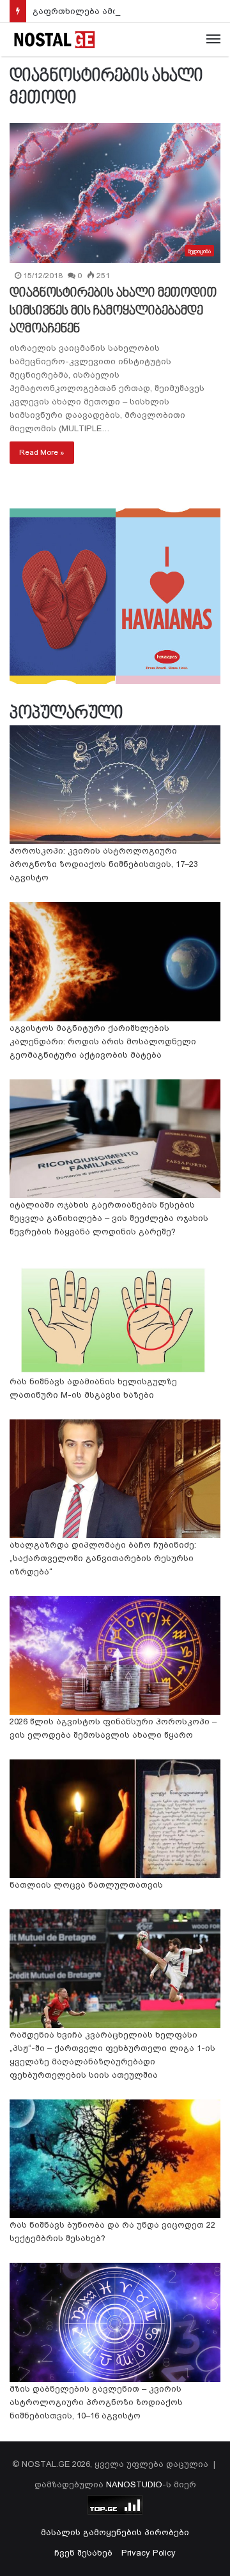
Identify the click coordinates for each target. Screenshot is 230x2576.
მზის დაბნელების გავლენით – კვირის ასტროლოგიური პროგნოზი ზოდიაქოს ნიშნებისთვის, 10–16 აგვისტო (96, 2402)
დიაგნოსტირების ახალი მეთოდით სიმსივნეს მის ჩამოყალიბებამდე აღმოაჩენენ (113, 311)
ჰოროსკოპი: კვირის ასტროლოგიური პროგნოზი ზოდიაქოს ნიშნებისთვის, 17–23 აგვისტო (104, 864)
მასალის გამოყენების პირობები (115, 2532)
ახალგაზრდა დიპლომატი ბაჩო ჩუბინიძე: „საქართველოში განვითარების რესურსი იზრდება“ (103, 1558)
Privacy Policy (149, 2553)
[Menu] (213, 40)
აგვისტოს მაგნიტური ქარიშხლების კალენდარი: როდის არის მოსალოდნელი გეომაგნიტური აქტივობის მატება (103, 1041)
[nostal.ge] (54, 40)
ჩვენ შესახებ (83, 2553)
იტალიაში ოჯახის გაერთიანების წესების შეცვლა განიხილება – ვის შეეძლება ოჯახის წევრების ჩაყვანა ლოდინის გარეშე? (109, 1218)
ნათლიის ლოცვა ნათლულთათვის (86, 1885)
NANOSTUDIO (134, 2484)
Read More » (42, 452)
